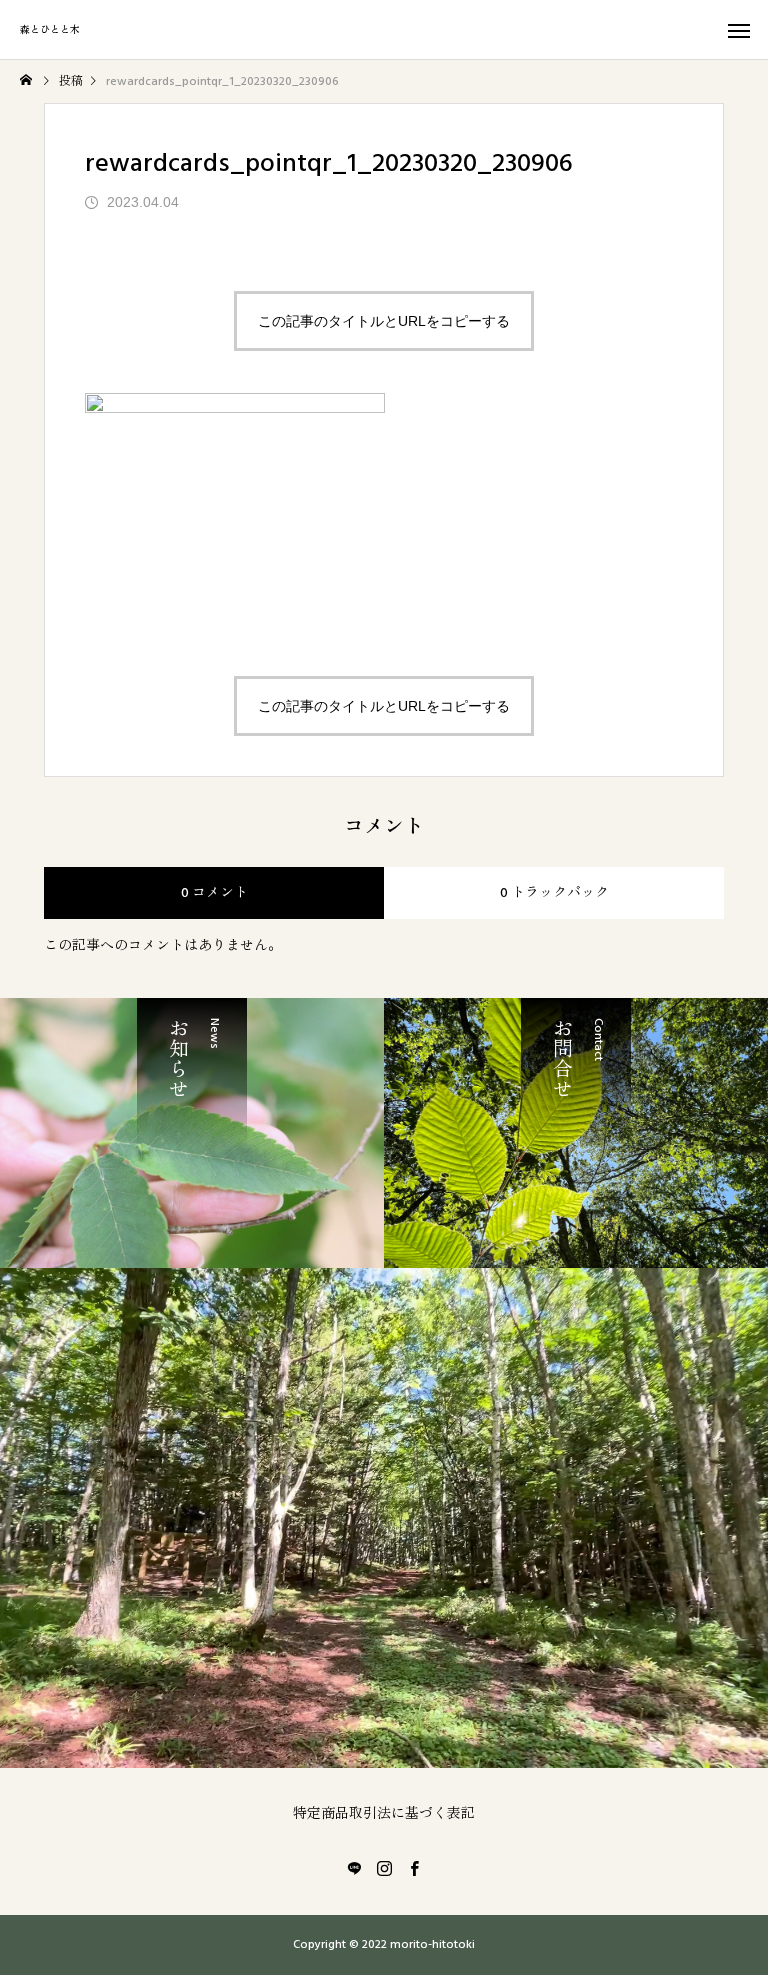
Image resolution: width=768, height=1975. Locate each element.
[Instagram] (384, 1868)
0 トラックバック (554, 893)
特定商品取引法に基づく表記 (384, 1814)
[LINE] (354, 1868)
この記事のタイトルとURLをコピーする (384, 321)
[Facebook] (414, 1868)
